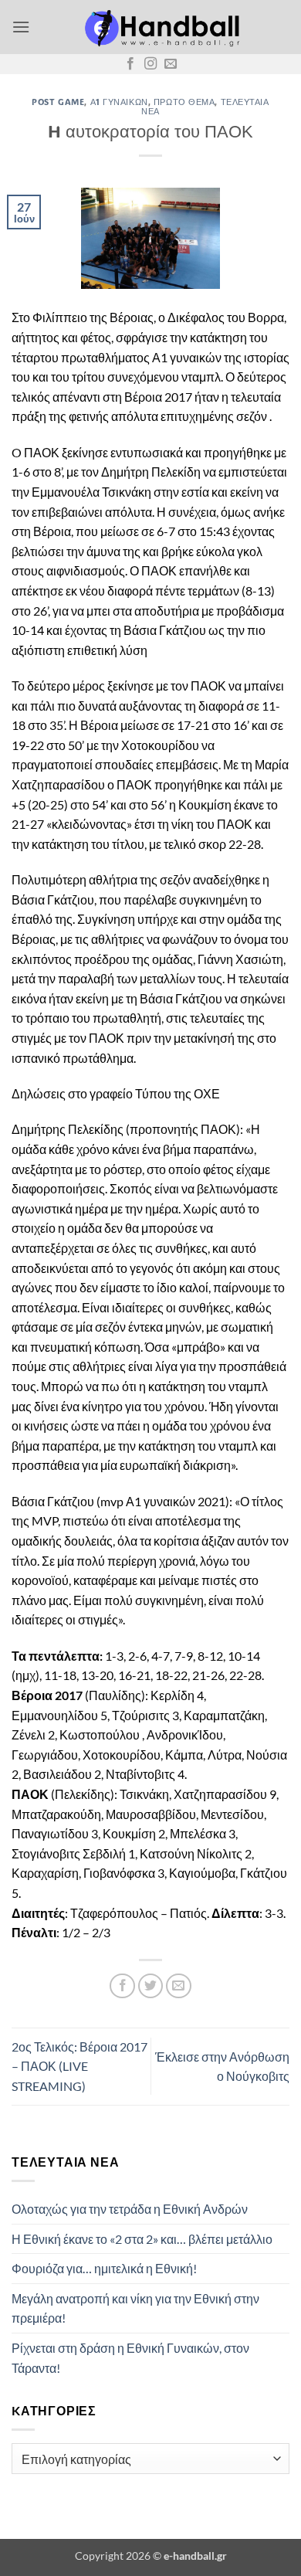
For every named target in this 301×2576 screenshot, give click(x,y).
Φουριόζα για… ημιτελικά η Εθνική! (104, 2268)
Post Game (58, 102)
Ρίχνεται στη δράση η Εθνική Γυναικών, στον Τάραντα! (130, 2358)
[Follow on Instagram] (150, 64)
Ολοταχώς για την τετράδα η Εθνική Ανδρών (130, 2209)
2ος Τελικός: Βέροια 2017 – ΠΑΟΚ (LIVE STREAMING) (79, 2066)
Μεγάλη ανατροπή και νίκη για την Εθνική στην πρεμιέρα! (135, 2308)
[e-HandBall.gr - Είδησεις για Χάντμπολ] (160, 27)
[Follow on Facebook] (130, 64)
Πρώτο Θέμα (184, 102)
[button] (21, 27)
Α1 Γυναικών (119, 102)
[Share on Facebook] (122, 1986)
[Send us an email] (171, 64)
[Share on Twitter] (151, 1986)
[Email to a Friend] (179, 1986)
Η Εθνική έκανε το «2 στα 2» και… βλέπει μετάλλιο (142, 2239)
